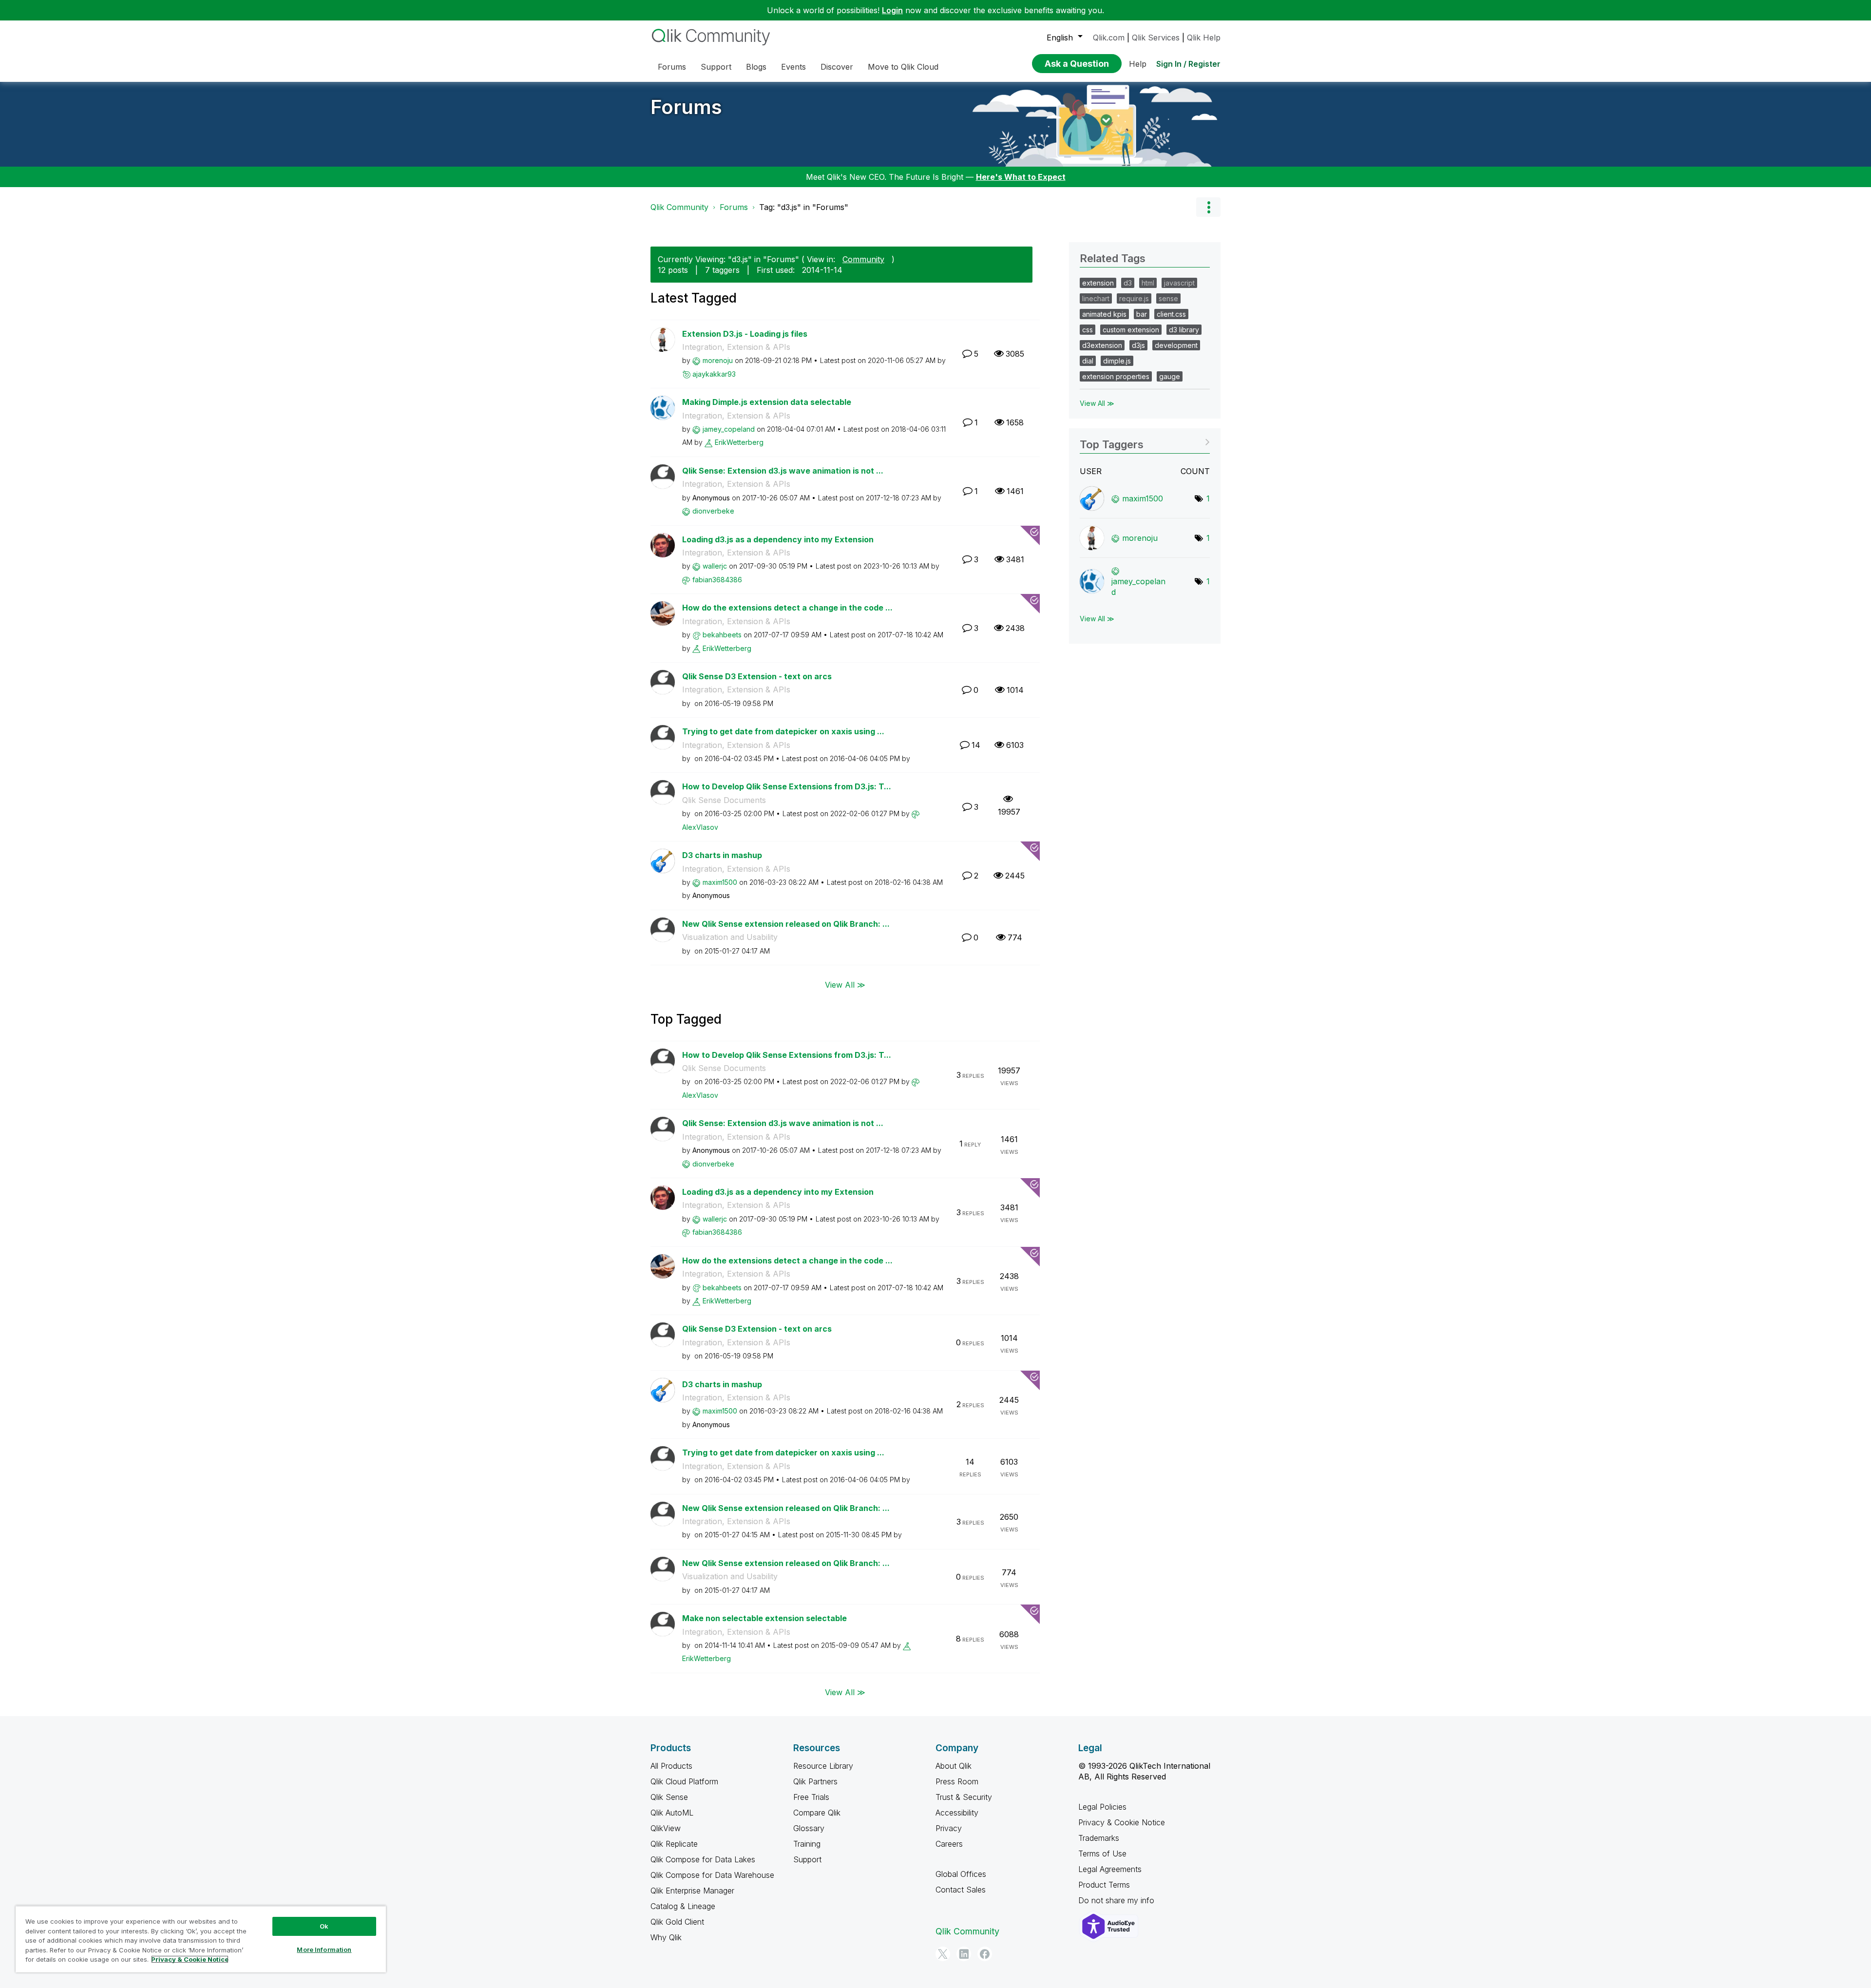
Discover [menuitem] (837, 67)
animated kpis (1104, 314)
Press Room (957, 1781)
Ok (324, 1926)
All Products (671, 1766)
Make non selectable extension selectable (764, 1618)
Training (807, 1844)
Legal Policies (1102, 1807)
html (1148, 283)
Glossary (809, 1828)
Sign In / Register (1188, 64)
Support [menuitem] (716, 67)
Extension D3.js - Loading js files (745, 334)
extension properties (1116, 376)
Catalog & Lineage (683, 1906)
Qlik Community (679, 207)
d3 (1128, 283)
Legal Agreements (1110, 1869)
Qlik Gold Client (677, 1922)
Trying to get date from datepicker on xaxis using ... (783, 731)
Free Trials (811, 1797)
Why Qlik (666, 1937)
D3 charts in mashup (722, 855)
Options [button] (1208, 207)
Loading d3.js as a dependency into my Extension (778, 539)
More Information (324, 1950)
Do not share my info (1117, 1900)
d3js (1138, 345)
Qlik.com (1109, 38)
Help (1138, 64)
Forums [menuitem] (672, 67)
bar (1142, 314)
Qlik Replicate (674, 1844)
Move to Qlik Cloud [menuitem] (903, 67)
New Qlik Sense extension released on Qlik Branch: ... (786, 924)
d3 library (1184, 330)
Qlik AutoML (672, 1813)
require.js (1134, 298)
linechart (1096, 298)
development (1176, 345)
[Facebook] (985, 1954)
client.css (1171, 314)
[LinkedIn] (964, 1954)
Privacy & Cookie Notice (1122, 1822)
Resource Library (823, 1766)
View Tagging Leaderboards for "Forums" (1145, 441)
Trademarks (1099, 1838)
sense (1168, 298)
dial (1088, 361)
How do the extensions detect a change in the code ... (787, 608)
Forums (686, 107)
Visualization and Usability (730, 937)
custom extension (1131, 330)
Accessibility (957, 1813)
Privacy (949, 1828)
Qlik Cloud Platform (684, 1781)
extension (1098, 283)
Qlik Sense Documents (724, 800)
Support (807, 1859)
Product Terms (1104, 1885)
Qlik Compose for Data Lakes (703, 1859)
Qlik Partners (815, 1781)
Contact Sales (961, 1890)
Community (863, 259)
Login (892, 10)
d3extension (1102, 345)
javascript (1179, 283)
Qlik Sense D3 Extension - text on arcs (757, 676)
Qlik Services (1156, 38)
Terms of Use (1102, 1854)
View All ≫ (845, 984)
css (1088, 330)
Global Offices (961, 1874)
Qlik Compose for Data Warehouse (712, 1875)
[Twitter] (943, 1954)
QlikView (666, 1828)
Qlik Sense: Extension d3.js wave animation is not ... (783, 471)
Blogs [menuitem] (756, 67)
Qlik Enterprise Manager (692, 1891)
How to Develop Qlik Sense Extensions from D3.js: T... (787, 786)
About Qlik (954, 1766)
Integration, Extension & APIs (736, 347)
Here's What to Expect (1021, 177)
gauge (1170, 376)
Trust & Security (964, 1797)
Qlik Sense (669, 1797)
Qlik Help (1204, 38)
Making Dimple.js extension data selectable (767, 402)
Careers (949, 1844)
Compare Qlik (817, 1813)
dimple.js (1117, 361)
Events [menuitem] (793, 67)
